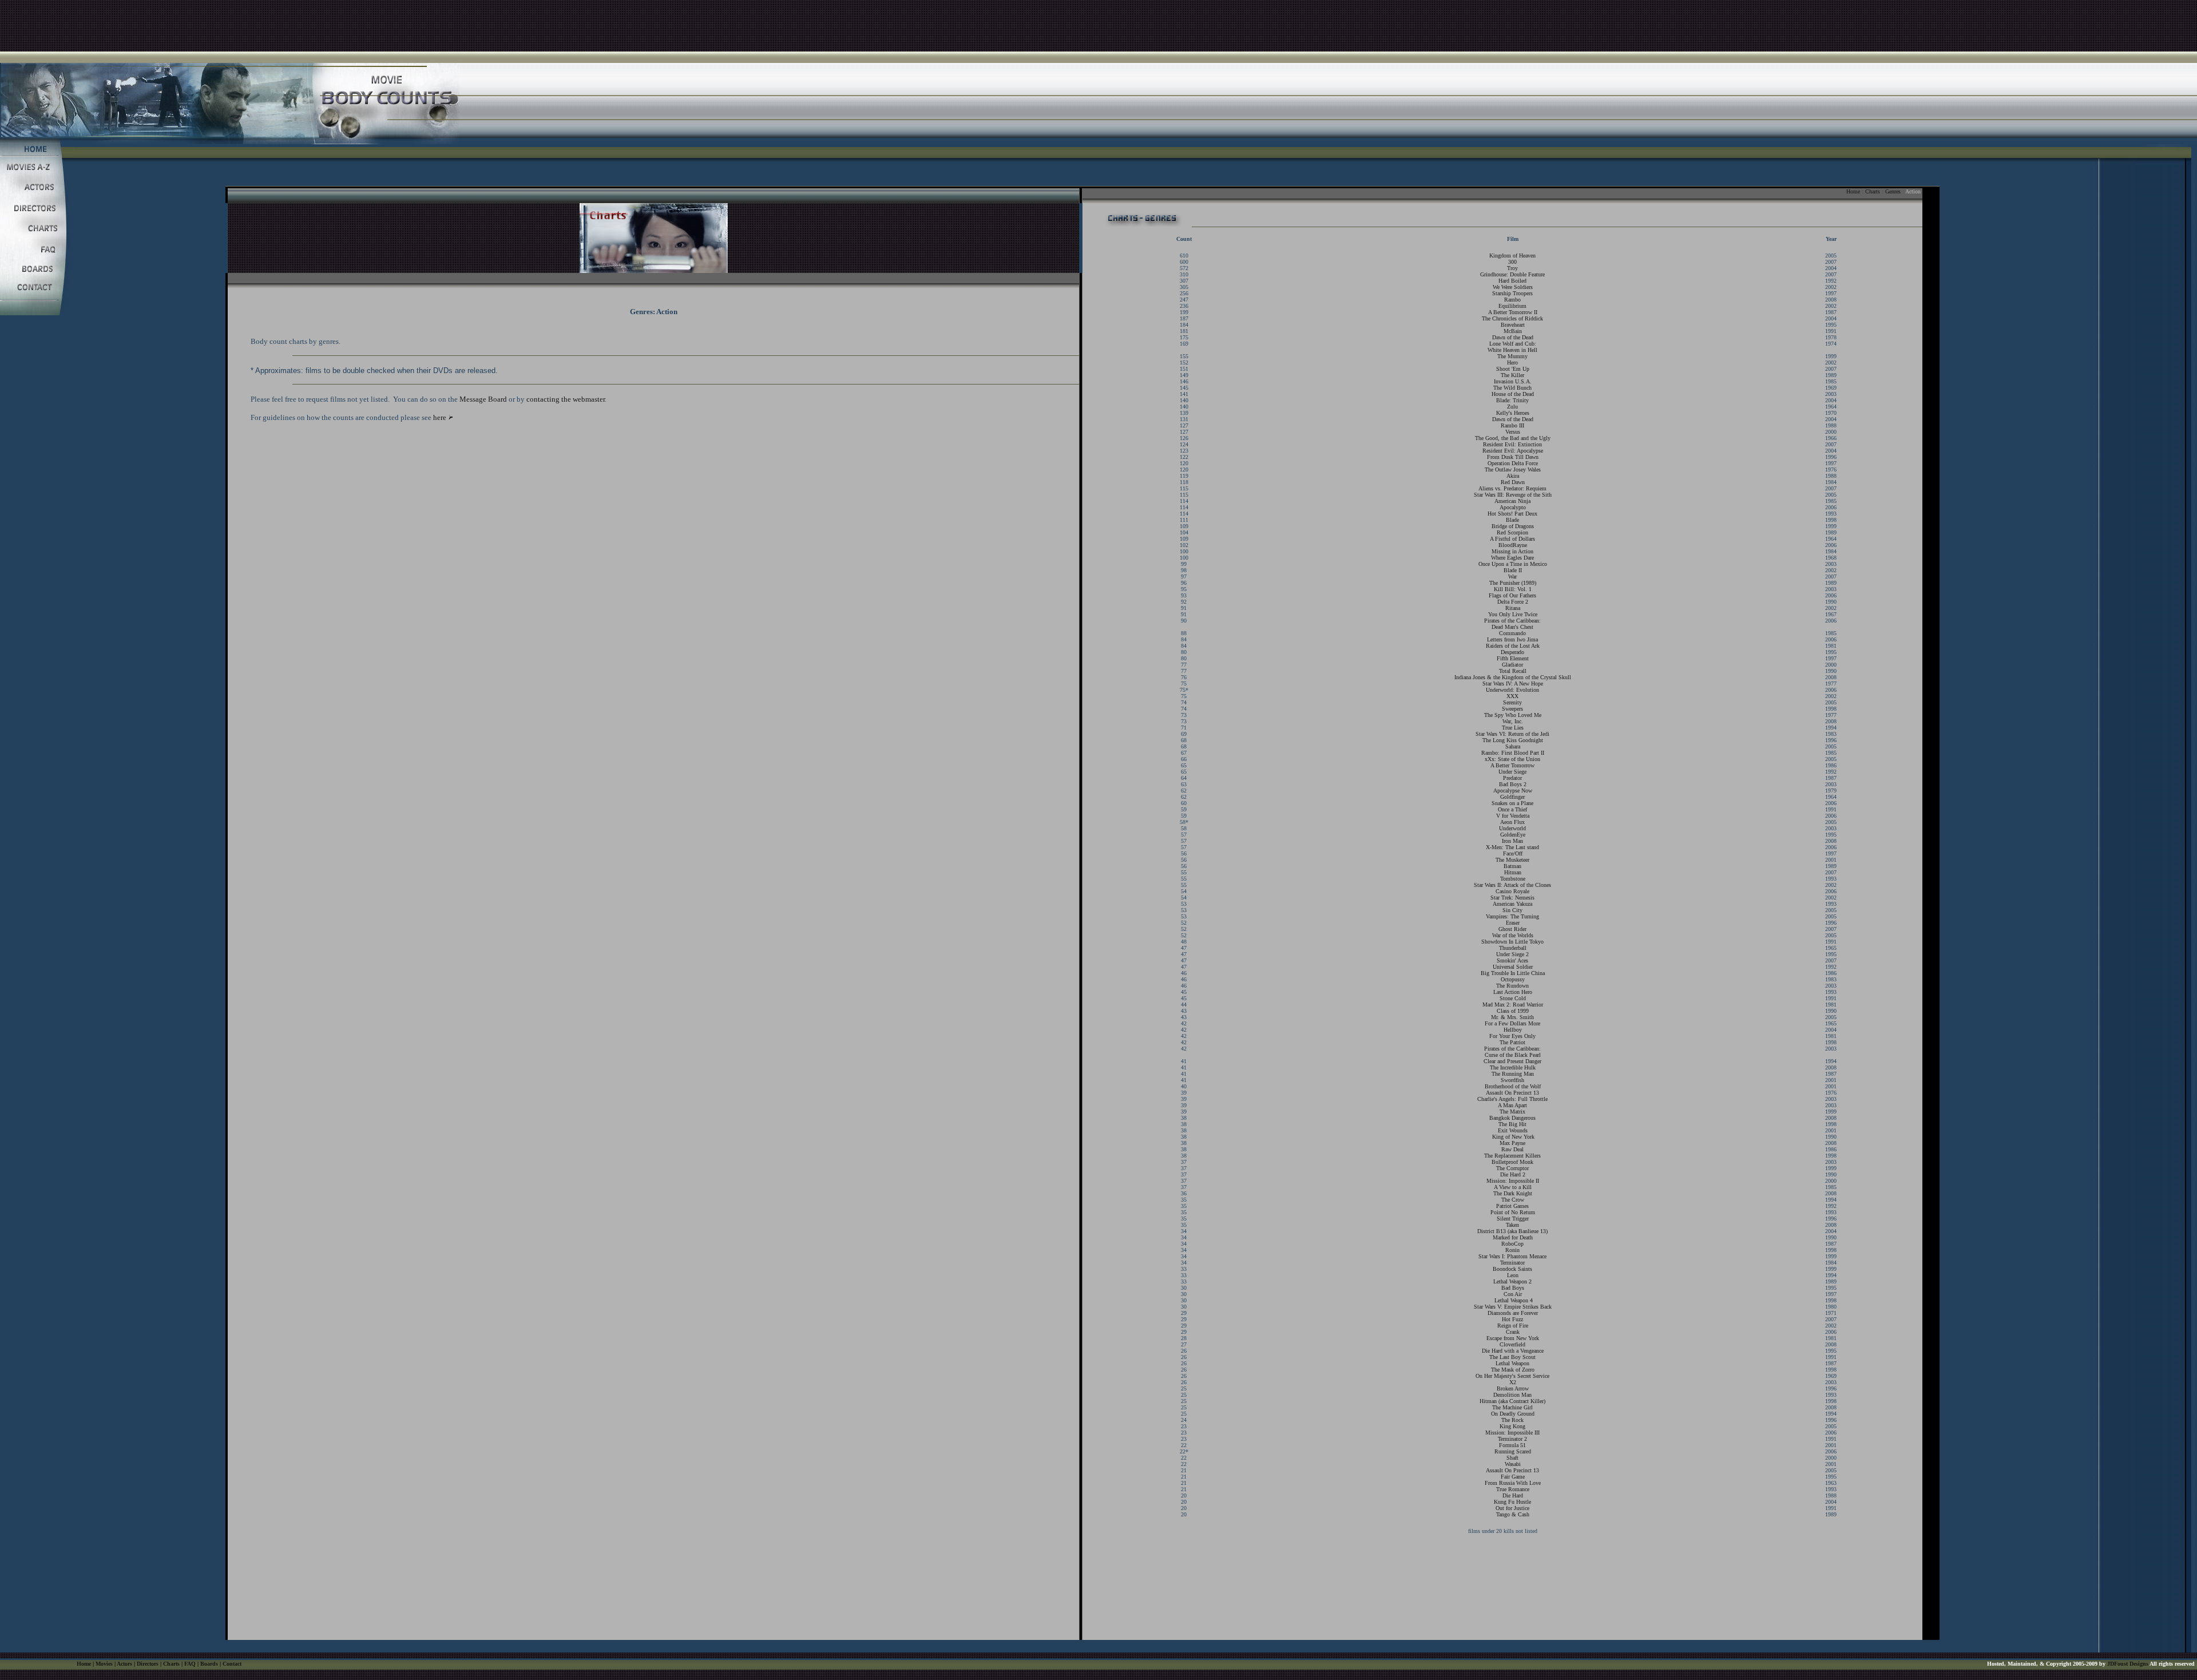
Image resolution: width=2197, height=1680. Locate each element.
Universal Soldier (1513, 967)
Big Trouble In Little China (1513, 973)
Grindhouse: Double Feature (1512, 274)
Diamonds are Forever (1513, 1313)
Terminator (1512, 1263)
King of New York (1513, 1137)
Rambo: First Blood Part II (1513, 753)
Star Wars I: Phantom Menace (1512, 1256)
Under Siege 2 (1512, 954)
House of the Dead (1513, 394)
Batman (1512, 866)
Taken (1512, 1225)
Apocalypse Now (1513, 791)
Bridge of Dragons (1513, 526)
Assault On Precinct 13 (1512, 1093)
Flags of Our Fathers (1512, 595)
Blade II (1513, 570)
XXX (1512, 696)
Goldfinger (1512, 797)
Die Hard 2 (1513, 1174)
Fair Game (1513, 1477)
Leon (1513, 1275)
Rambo (1512, 300)
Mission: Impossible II (1513, 1181)
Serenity (1512, 702)
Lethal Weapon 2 (1512, 1281)
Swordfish (1512, 1080)
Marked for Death (1513, 1237)
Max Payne (1512, 1143)
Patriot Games (1512, 1206)
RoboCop (1512, 1244)
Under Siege (1512, 772)
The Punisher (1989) (1513, 583)
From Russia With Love (1513, 1483)
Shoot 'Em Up (1513, 369)
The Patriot (1512, 1042)
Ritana (1513, 608)
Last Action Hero (1513, 992)
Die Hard (1513, 1495)
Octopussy (1513, 979)
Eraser (1513, 923)
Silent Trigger (1513, 1219)
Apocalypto (1513, 507)
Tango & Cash (1513, 1514)
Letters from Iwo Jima (1512, 639)
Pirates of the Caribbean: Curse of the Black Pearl (1512, 1052)
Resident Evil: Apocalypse (1513, 451)
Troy (1512, 268)
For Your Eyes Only (1512, 1036)
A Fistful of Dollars (1512, 539)
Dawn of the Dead (1513, 337)
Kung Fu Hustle (1512, 1502)
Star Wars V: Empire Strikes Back (1513, 1307)
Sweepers (1512, 709)
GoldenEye (1513, 835)
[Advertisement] (1098, 26)
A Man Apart (1512, 1105)
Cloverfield (1512, 1344)
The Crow (1513, 1200)
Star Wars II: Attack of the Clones (1512, 885)
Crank (1513, 1332)
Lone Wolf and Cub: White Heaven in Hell (1512, 347)
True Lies (1513, 728)
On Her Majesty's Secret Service (1512, 1376)
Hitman (1513, 872)
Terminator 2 (1512, 1439)
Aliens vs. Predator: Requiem (1512, 488)
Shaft (1512, 1458)
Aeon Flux (1512, 822)
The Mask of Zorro (1513, 1370)
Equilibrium (1512, 306)
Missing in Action (1512, 551)
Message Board (483, 399)
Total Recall (1513, 671)
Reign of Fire (1513, 1326)
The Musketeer (1512, 860)
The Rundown (1512, 986)
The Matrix (1512, 1112)
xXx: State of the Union (1512, 759)
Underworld (1512, 828)
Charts (1873, 191)
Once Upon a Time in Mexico (1513, 564)
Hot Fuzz (1512, 1319)
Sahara (1513, 746)
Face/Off (1513, 853)
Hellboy (1513, 1030)
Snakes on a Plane (1512, 803)
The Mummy (1512, 356)
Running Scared (1513, 1451)
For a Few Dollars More (1512, 1023)
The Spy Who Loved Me (1513, 715)
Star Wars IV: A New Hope (1513, 684)
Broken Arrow (1513, 1388)
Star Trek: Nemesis (1512, 898)
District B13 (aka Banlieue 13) (1512, 1231)
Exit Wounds (1513, 1130)
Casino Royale (1512, 891)
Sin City (1512, 910)
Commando (1512, 633)
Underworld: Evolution (1512, 690)
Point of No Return (1513, 1212)
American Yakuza (1512, 904)
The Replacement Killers (1512, 1156)
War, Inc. (1513, 721)
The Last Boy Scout (1512, 1357)
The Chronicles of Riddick (1512, 318)
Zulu (1512, 407)
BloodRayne (1513, 545)
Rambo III (1512, 425)
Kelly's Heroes (1513, 413)
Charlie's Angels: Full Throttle (1512, 1099)
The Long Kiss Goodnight (1513, 740)
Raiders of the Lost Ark (1513, 646)
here (440, 417)
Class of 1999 (1513, 1011)
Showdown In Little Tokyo (1512, 942)
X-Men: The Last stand (1512, 847)
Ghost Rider (1512, 929)
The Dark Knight (1513, 1193)
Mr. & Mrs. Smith (1512, 1017)
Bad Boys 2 (1513, 784)
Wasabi (1513, 1464)
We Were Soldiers (1513, 287)
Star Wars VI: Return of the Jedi (1512, 734)
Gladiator (1512, 665)
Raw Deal (1512, 1149)
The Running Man (1513, 1074)
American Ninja (1512, 501)
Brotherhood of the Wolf (1513, 1086)
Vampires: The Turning (1512, 916)
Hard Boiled (1512, 281)
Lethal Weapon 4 (1514, 1300)
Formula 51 (1512, 1445)
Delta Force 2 (1513, 602)
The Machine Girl (1512, 1407)
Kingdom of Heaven (1512, 255)
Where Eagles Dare (1512, 558)
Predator (1512, 778)
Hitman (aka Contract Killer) (1512, 1401)
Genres (1893, 191)
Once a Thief (1512, 809)
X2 (1513, 1382)
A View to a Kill (1513, 1187)
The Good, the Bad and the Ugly (1513, 438)
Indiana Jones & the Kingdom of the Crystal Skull (1513, 677)
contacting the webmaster (566, 399)
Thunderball (1513, 948)
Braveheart (1513, 325)
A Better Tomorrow (1512, 765)
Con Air (1513, 1294)
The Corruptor (1512, 1168)
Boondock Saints (1512, 1269)
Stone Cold (1513, 998)
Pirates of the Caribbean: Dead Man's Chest (1512, 624)
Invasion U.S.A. (1513, 381)
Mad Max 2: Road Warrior (1513, 1005)
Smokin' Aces (1512, 960)
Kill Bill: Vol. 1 (1513, 589)
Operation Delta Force (1513, 463)
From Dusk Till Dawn (1513, 457)
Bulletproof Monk (1512, 1162)
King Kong (1512, 1426)
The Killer (1512, 375)
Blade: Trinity (1512, 400)
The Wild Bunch (1512, 388)
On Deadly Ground (1513, 1414)
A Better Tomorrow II (1513, 312)
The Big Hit (1512, 1124)
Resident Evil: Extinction (1512, 444)
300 (1512, 262)
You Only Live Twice (1513, 614)
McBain (1513, 331)
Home (1853, 191)
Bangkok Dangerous (1512, 1118)
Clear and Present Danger (1512, 1061)
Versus (1513, 432)
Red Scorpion (1512, 532)
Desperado (1512, 652)
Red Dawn (1513, 482)
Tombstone (1513, 879)
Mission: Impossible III (1512, 1433)
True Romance (1513, 1489)
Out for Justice (1512, 1508)
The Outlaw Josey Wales (1513, 469)
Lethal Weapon (1512, 1363)
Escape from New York (1513, 1338)
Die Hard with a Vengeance (1513, 1351)
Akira (1513, 476)
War (1512, 576)
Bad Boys (1513, 1288)
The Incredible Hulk (1513, 1067)
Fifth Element (1513, 658)
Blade (1512, 520)
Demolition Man (1512, 1395)
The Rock (1512, 1420)
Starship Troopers (1512, 293)
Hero (1512, 362)
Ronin (1512, 1250)
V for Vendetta (1513, 816)
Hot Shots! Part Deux (1512, 514)
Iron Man (1512, 841)
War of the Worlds (1513, 935)
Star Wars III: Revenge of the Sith (1513, 495)
